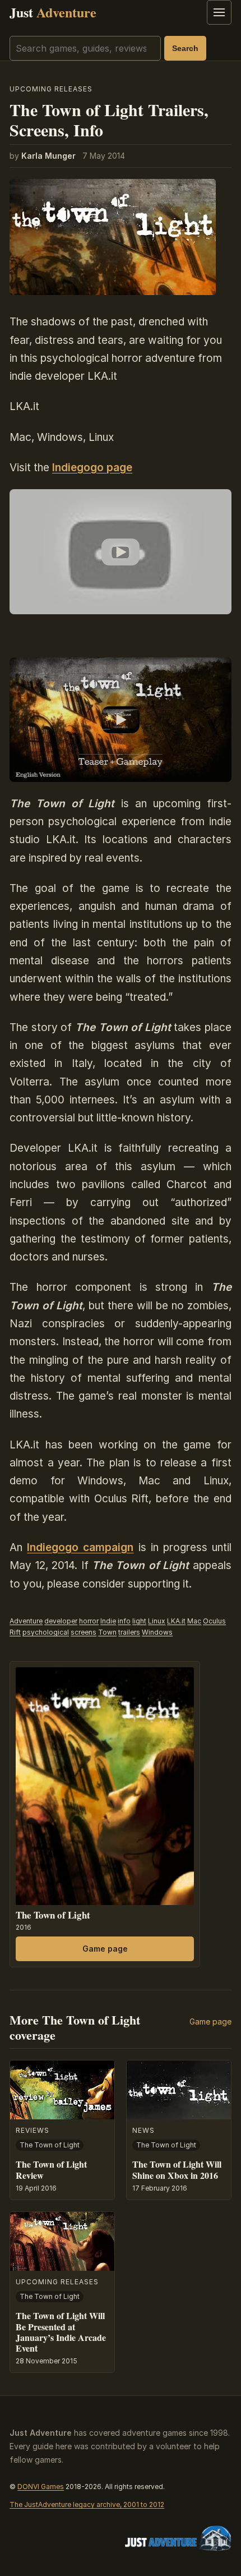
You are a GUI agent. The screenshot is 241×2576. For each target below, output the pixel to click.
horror (89, 1621)
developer (61, 1621)
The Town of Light (53, 1915)
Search (185, 48)
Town (107, 1632)
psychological (46, 1632)
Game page (105, 1949)
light (139, 1621)
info (124, 1621)
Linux (157, 1621)
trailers (129, 1632)
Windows (157, 1632)
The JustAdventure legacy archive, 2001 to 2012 (87, 2504)
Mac (194, 1621)
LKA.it (176, 1621)
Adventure (26, 1621)
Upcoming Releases (51, 89)
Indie (108, 1621)
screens (84, 1632)
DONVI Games (41, 2487)
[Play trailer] (121, 552)
